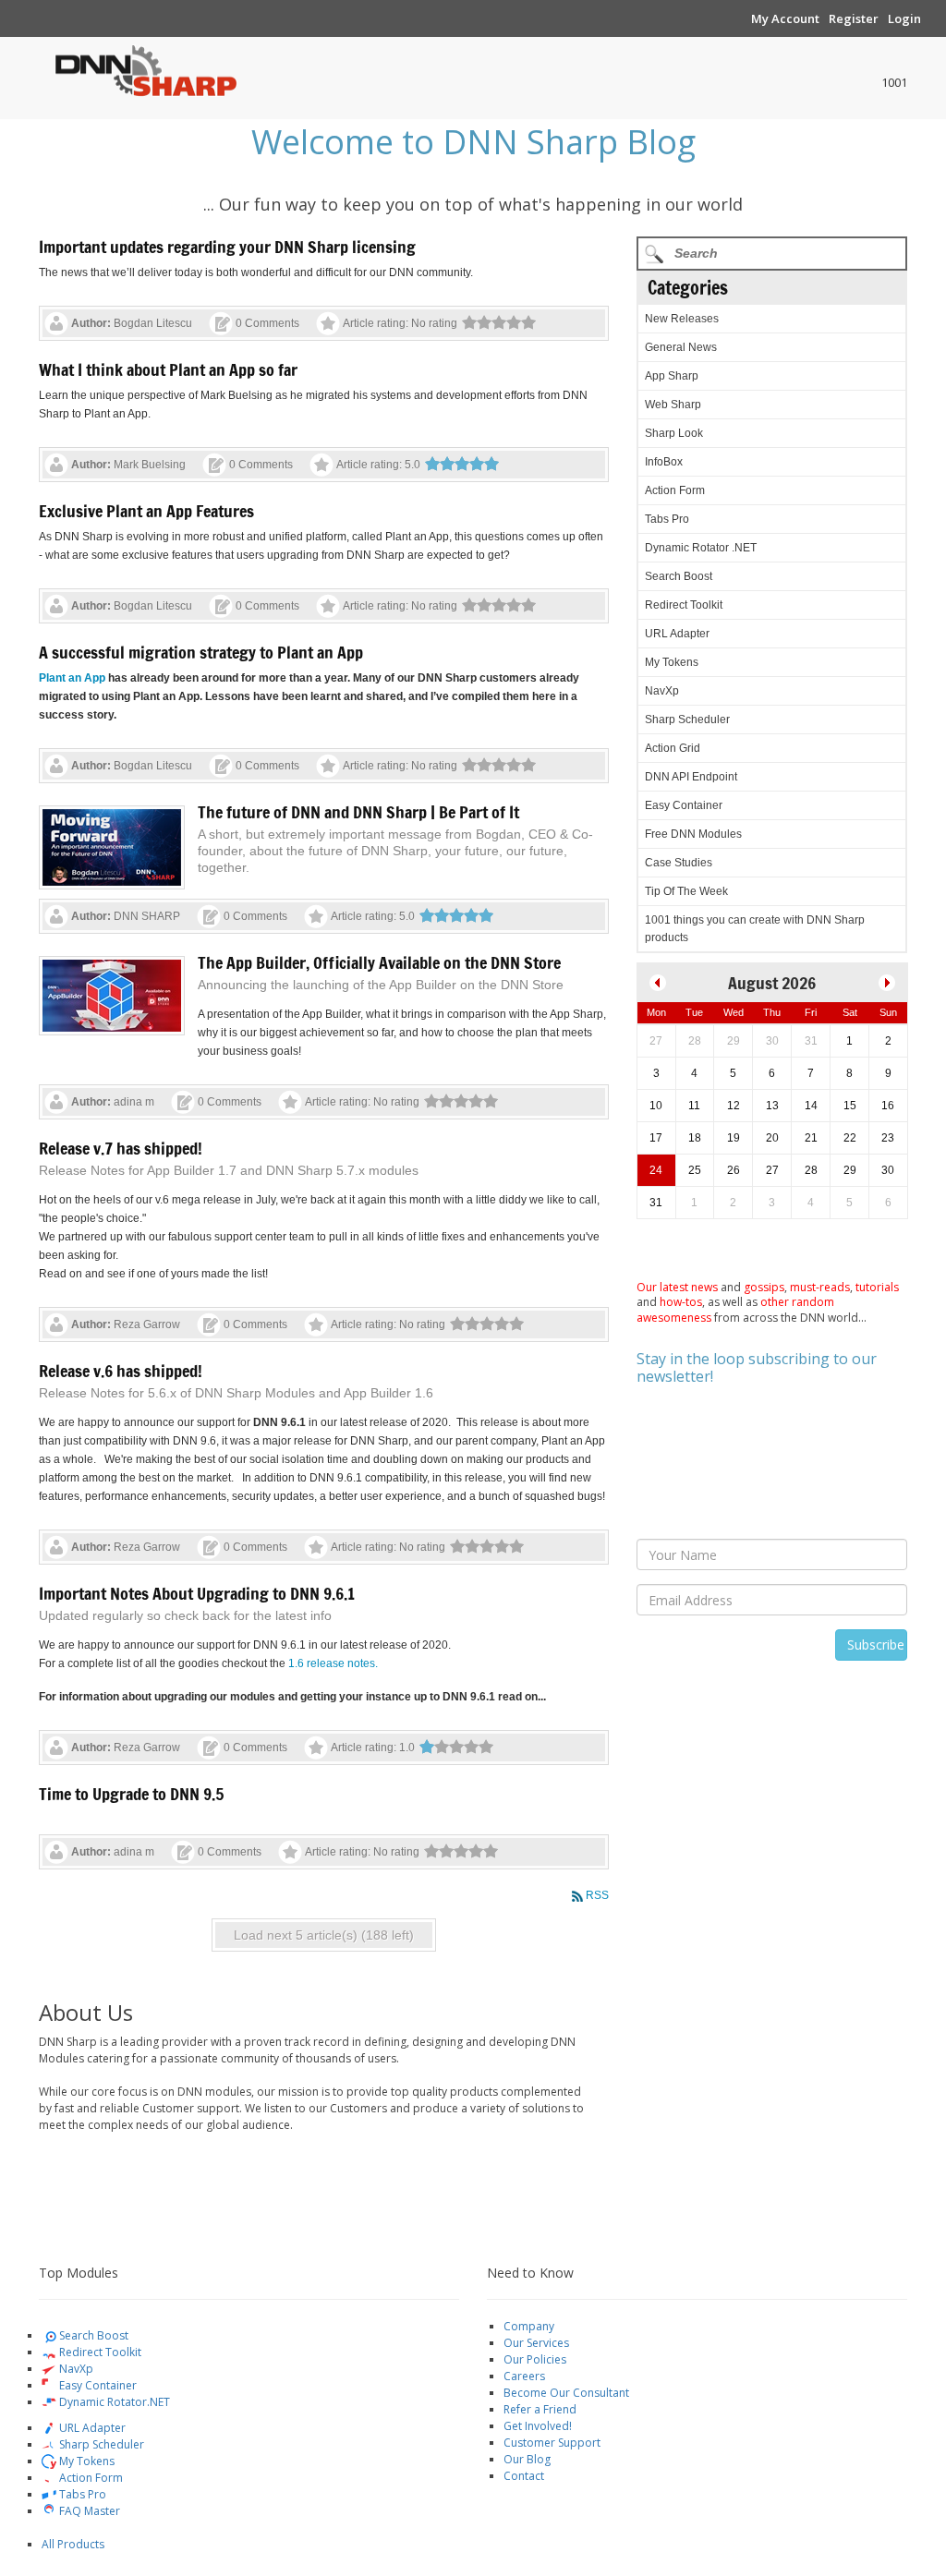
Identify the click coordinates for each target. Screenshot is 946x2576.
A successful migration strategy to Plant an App (201, 652)
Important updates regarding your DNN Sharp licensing (227, 247)
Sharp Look (674, 433)
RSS (597, 1895)
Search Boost (679, 576)
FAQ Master (88, 2511)
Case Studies (679, 863)
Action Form (675, 490)
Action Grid (673, 748)
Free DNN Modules (693, 834)
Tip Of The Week (686, 891)
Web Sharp (673, 405)
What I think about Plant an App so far (168, 369)
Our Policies (535, 2359)
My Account (785, 18)
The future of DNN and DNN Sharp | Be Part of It (358, 812)
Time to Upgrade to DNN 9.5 (131, 1794)
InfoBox (664, 462)
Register (854, 18)
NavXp (662, 691)
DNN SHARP (147, 916)
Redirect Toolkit (684, 605)
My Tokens (672, 662)
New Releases (682, 319)
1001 (894, 82)
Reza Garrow (147, 1324)
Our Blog (527, 2459)
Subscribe (876, 1645)
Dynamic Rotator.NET (113, 2402)
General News (681, 347)
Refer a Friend (540, 2409)
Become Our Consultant (566, 2393)
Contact (524, 2476)
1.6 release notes (332, 1663)
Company (529, 2326)
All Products (73, 2544)
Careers (524, 2376)
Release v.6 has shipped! (121, 1371)
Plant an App (72, 678)
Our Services (536, 2343)
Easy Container (684, 805)
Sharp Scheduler (687, 720)
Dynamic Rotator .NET (701, 548)
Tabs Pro (667, 519)
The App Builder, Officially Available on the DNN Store (379, 962)
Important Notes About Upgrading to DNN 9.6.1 (197, 1593)
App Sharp (672, 376)
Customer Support (552, 2443)
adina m (134, 1102)
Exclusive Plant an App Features (146, 511)
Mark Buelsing (150, 465)
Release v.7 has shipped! (121, 1148)
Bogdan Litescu (153, 323)
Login (904, 18)
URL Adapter (677, 634)
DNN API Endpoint (691, 777)
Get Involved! (538, 2426)
